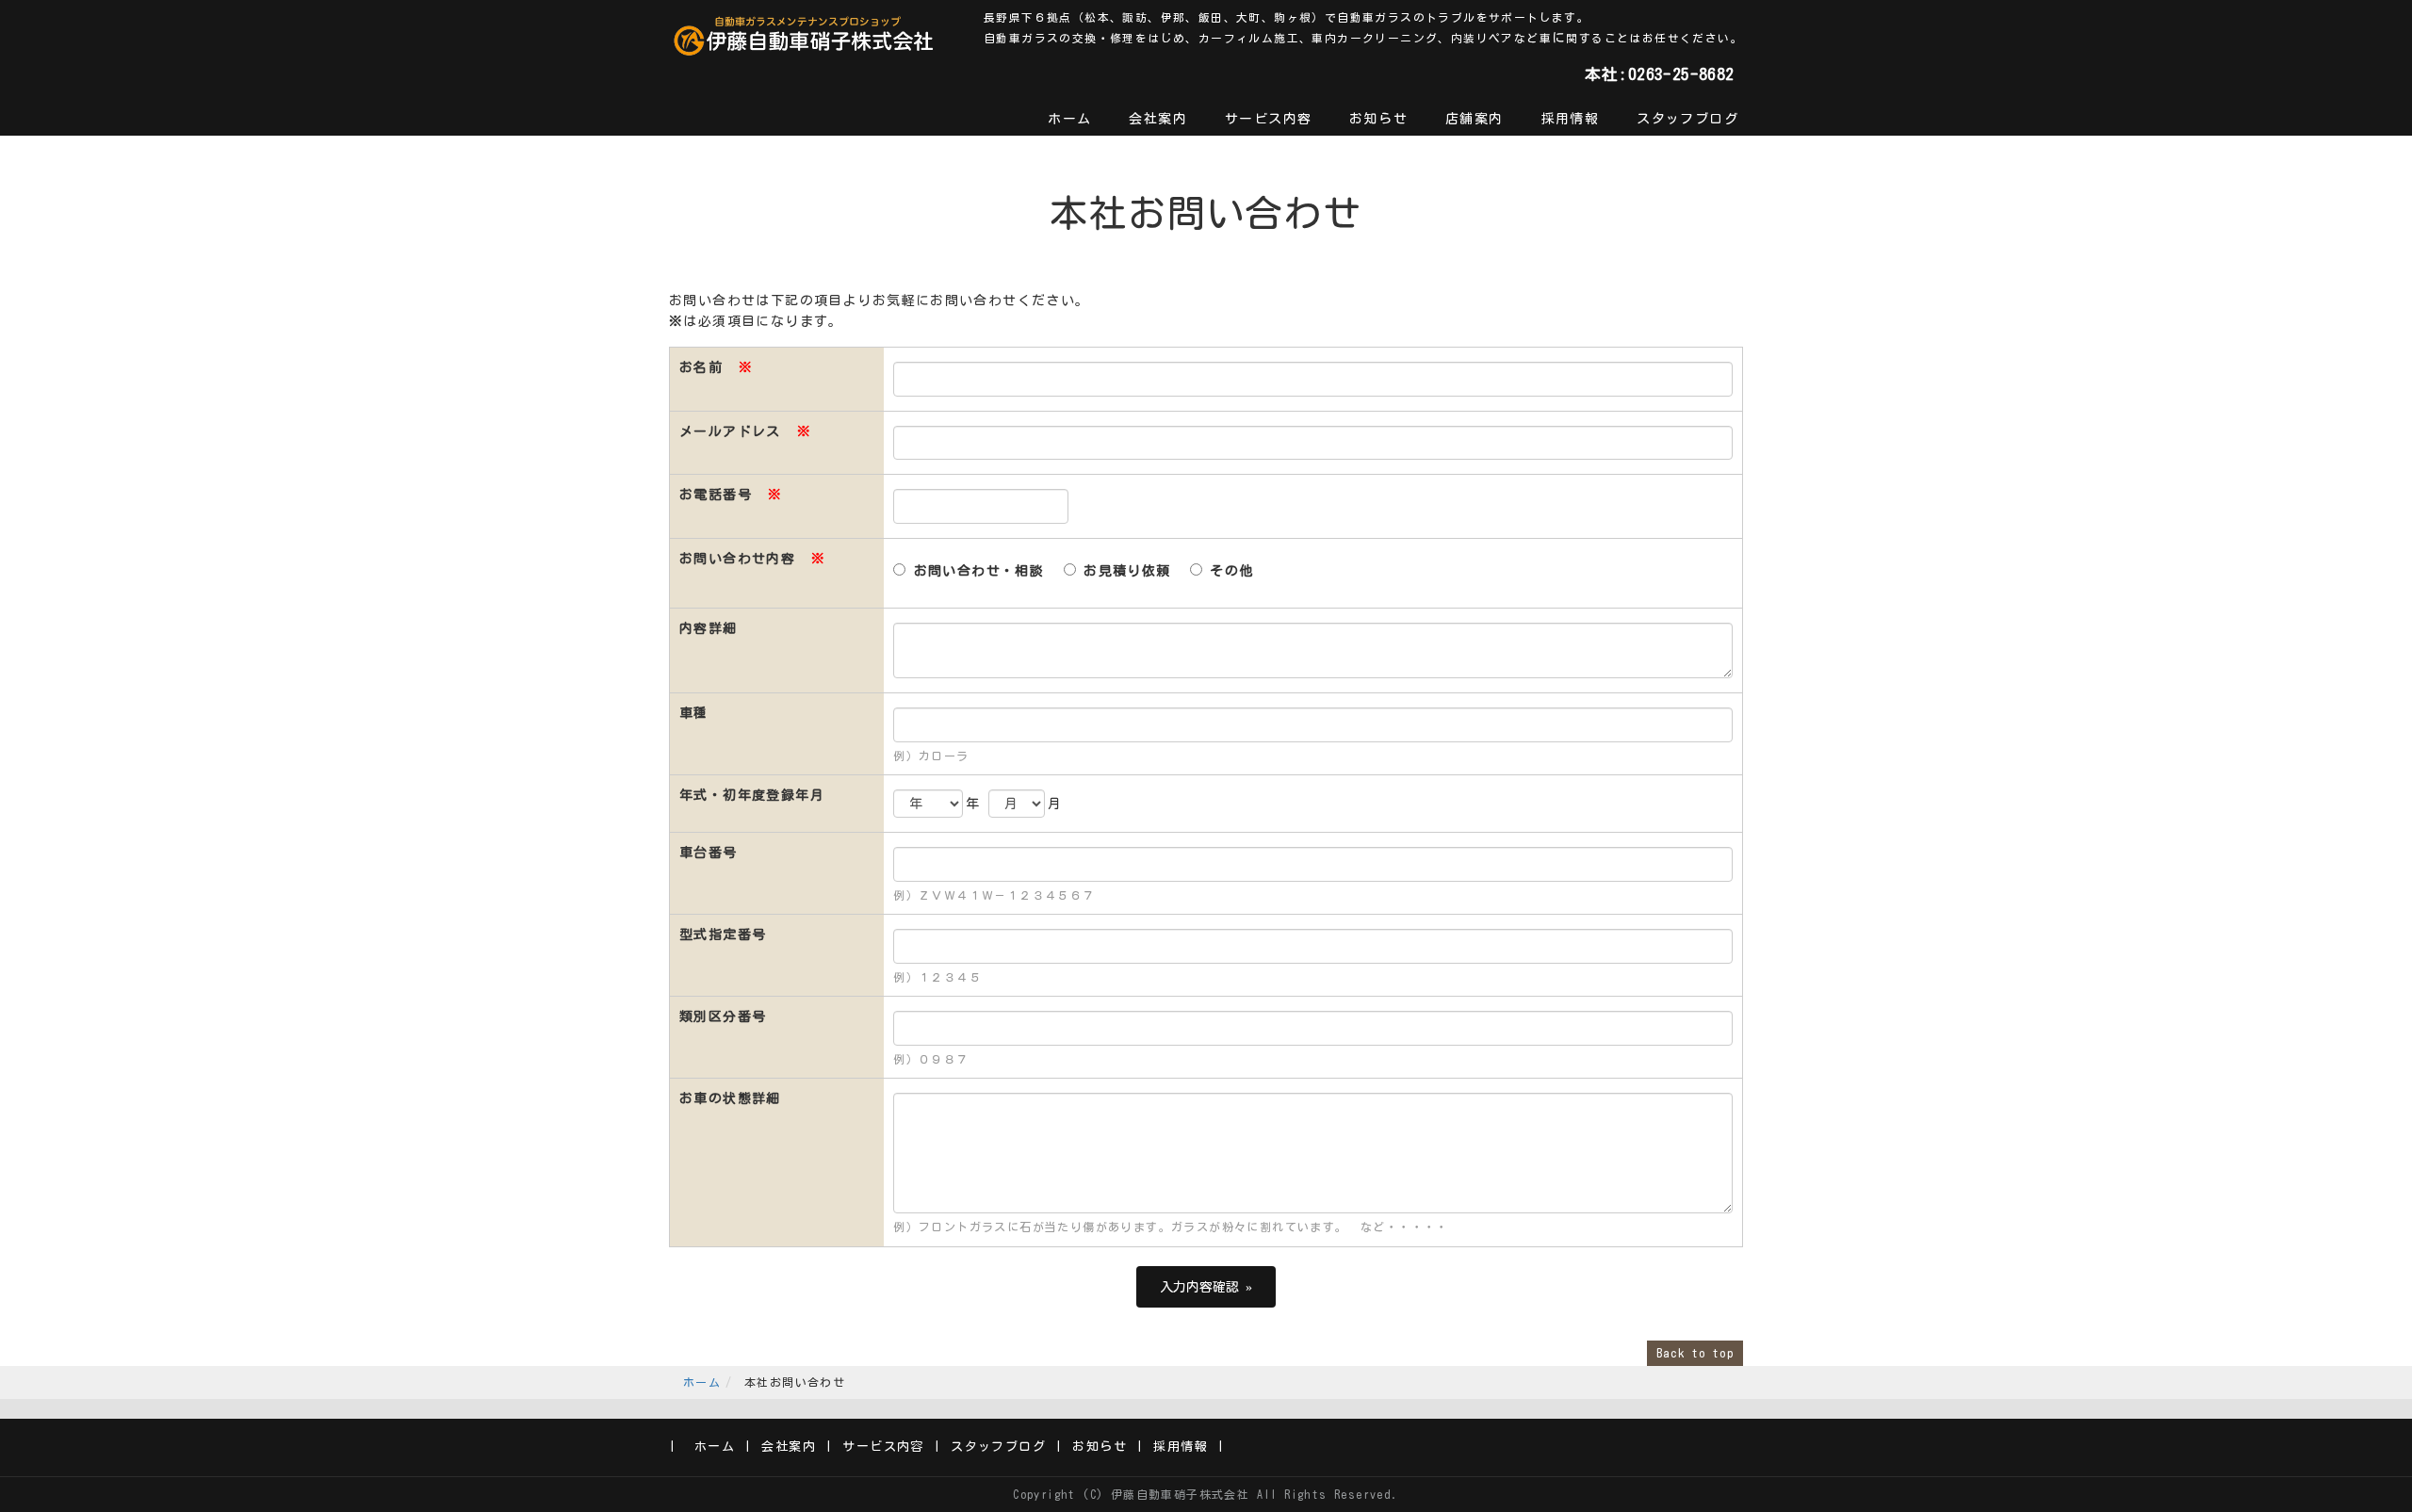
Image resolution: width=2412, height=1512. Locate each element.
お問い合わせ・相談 (975, 571)
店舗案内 (1475, 119)
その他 (1228, 571)
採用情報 (1571, 119)
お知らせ (1378, 119)
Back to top (1695, 1353)
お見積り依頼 (1124, 571)
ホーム (1069, 119)
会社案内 (1158, 119)
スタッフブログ (1687, 119)
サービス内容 (1268, 119)
